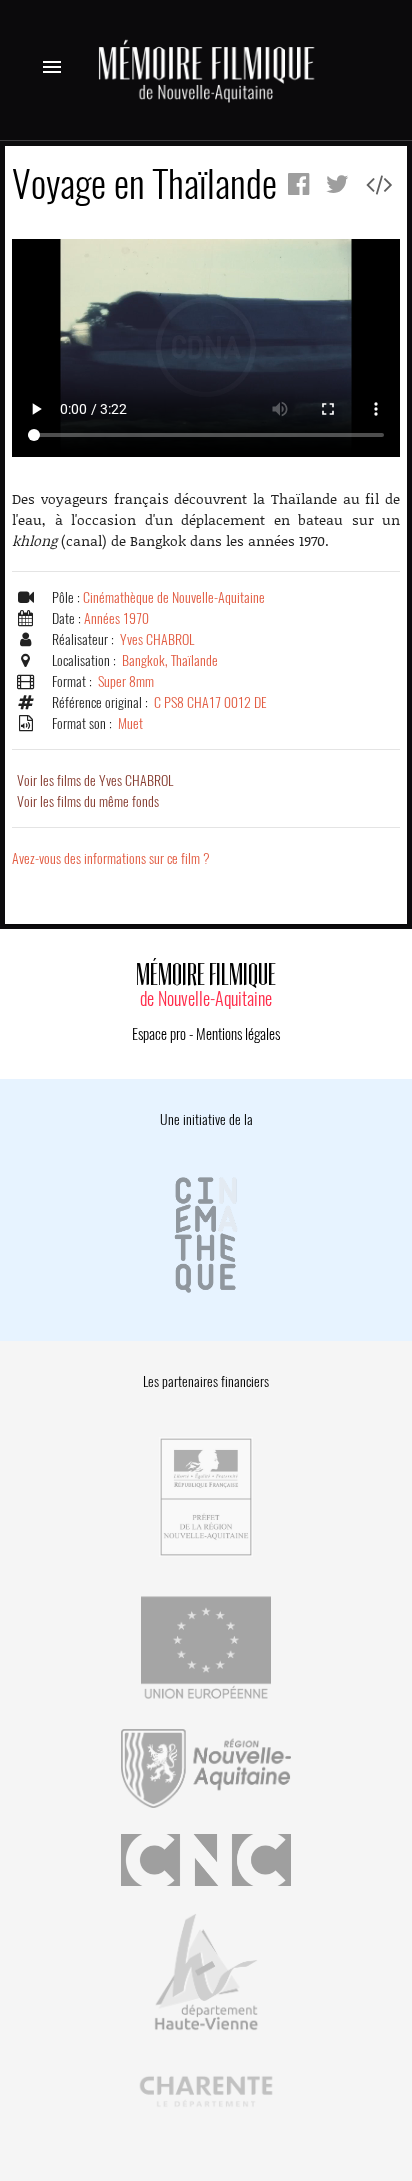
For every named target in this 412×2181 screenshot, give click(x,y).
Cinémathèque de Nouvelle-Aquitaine (174, 597)
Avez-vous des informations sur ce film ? (111, 858)
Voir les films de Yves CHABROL (95, 780)
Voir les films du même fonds (88, 801)
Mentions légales (238, 1034)
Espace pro (159, 1034)
